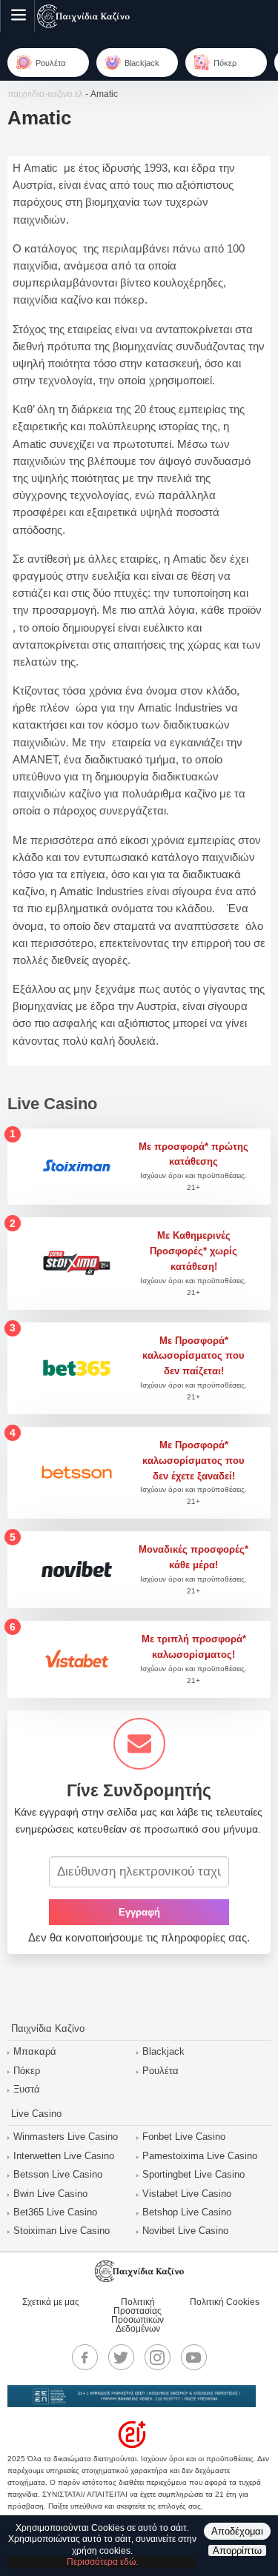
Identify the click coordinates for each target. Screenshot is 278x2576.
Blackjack (163, 2051)
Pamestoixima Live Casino (200, 2156)
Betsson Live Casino (58, 2174)
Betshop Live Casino (187, 2212)
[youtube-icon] (193, 2358)
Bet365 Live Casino (55, 2212)
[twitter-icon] (121, 2358)
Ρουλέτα (160, 2071)
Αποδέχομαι (237, 2531)
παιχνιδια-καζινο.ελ (45, 94)
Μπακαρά (35, 2051)
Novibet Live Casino (185, 2231)
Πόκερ (27, 2071)
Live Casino (36, 2114)
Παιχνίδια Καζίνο (48, 2028)
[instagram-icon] (157, 2358)
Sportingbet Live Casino (193, 2174)
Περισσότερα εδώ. (102, 2562)
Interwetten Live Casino (64, 2156)
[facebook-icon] (85, 2358)
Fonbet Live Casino (184, 2137)
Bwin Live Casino (50, 2194)
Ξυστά (27, 2089)
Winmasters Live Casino (66, 2137)
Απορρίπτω (237, 2550)
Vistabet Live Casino (187, 2194)
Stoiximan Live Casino (62, 2231)
